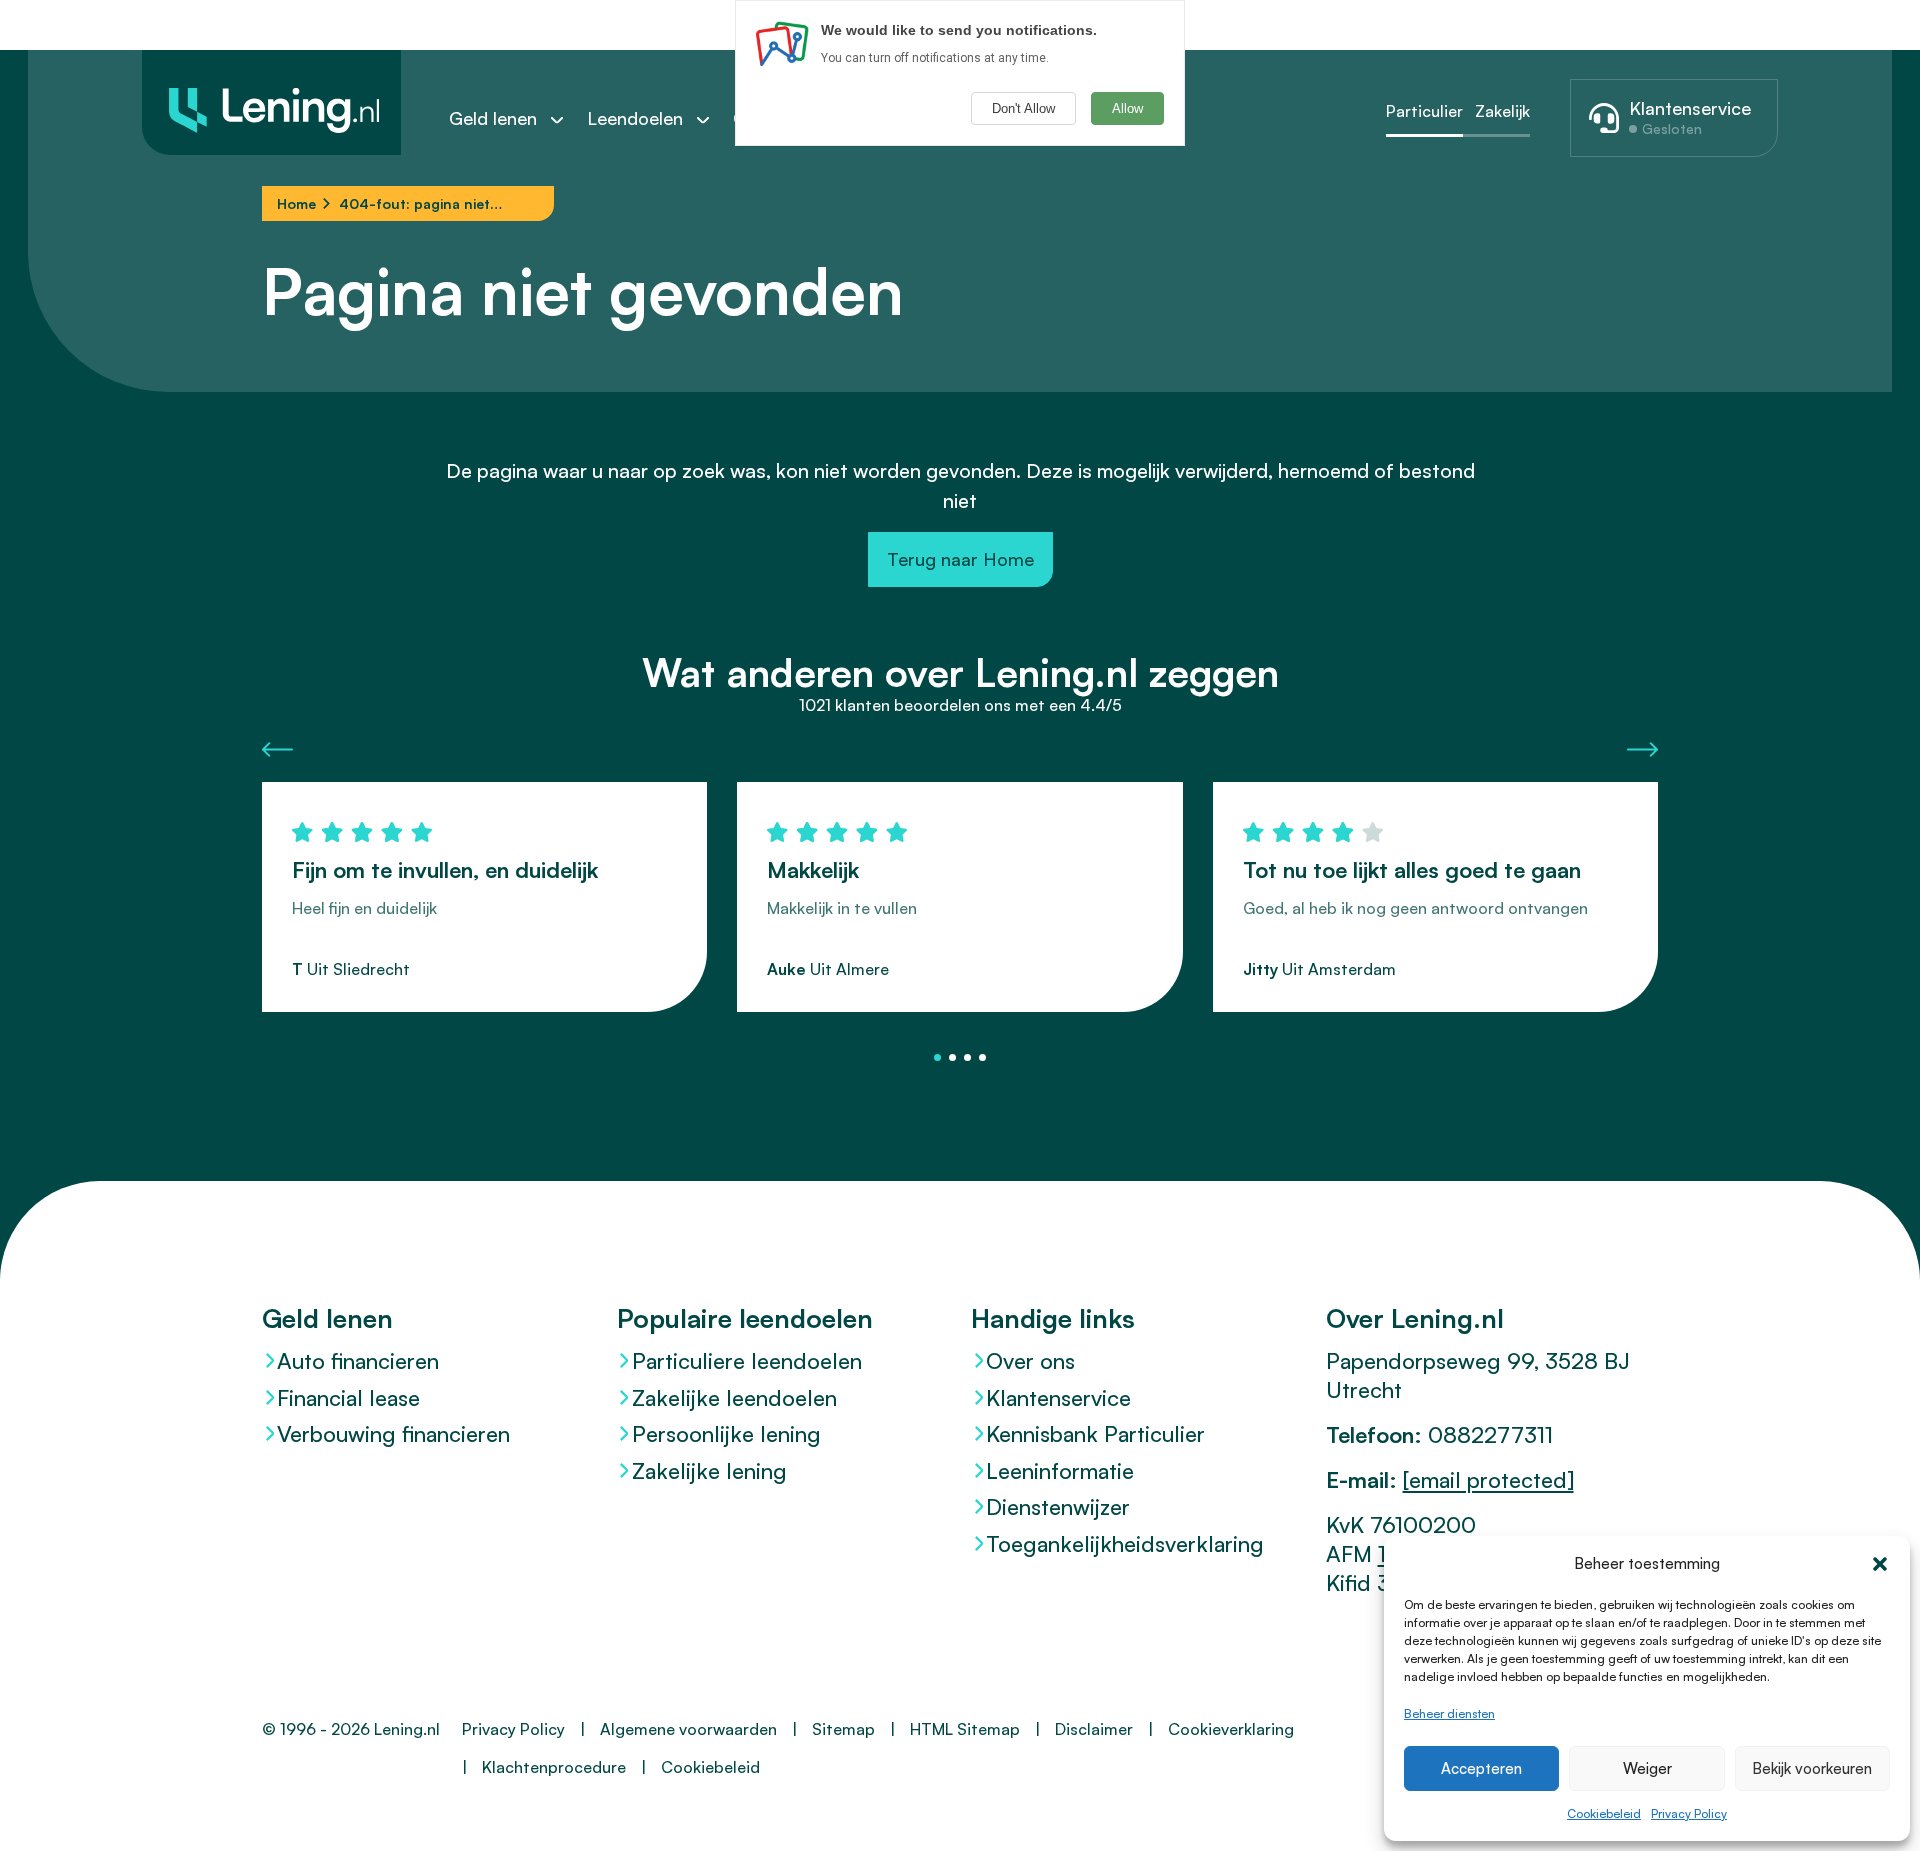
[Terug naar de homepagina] (271, 102)
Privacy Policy (1689, 1813)
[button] (1880, 1564)
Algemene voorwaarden (688, 1729)
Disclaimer (1094, 1729)
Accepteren (1481, 1768)
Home (296, 203)
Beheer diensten (1449, 1713)
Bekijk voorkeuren (1812, 1768)
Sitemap (843, 1729)
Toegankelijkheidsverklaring (1125, 1543)
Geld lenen (493, 118)
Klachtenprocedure (554, 1767)
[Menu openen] (567, 119)
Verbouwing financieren (393, 1433)
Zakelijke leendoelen (734, 1397)
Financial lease (348, 1397)
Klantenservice (1058, 1397)
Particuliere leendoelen (747, 1360)
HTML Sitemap (965, 1729)
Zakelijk (1502, 111)
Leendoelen (635, 118)
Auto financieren (358, 1360)
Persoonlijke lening (726, 1433)
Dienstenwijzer (1058, 1506)
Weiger (1647, 1768)
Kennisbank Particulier (1095, 1433)
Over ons (1030, 1360)
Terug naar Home (960, 559)
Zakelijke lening (709, 1470)
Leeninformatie (1060, 1470)
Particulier (1424, 111)
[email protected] (1488, 1479)
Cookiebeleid (1604, 1813)
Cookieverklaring (1231, 1729)
